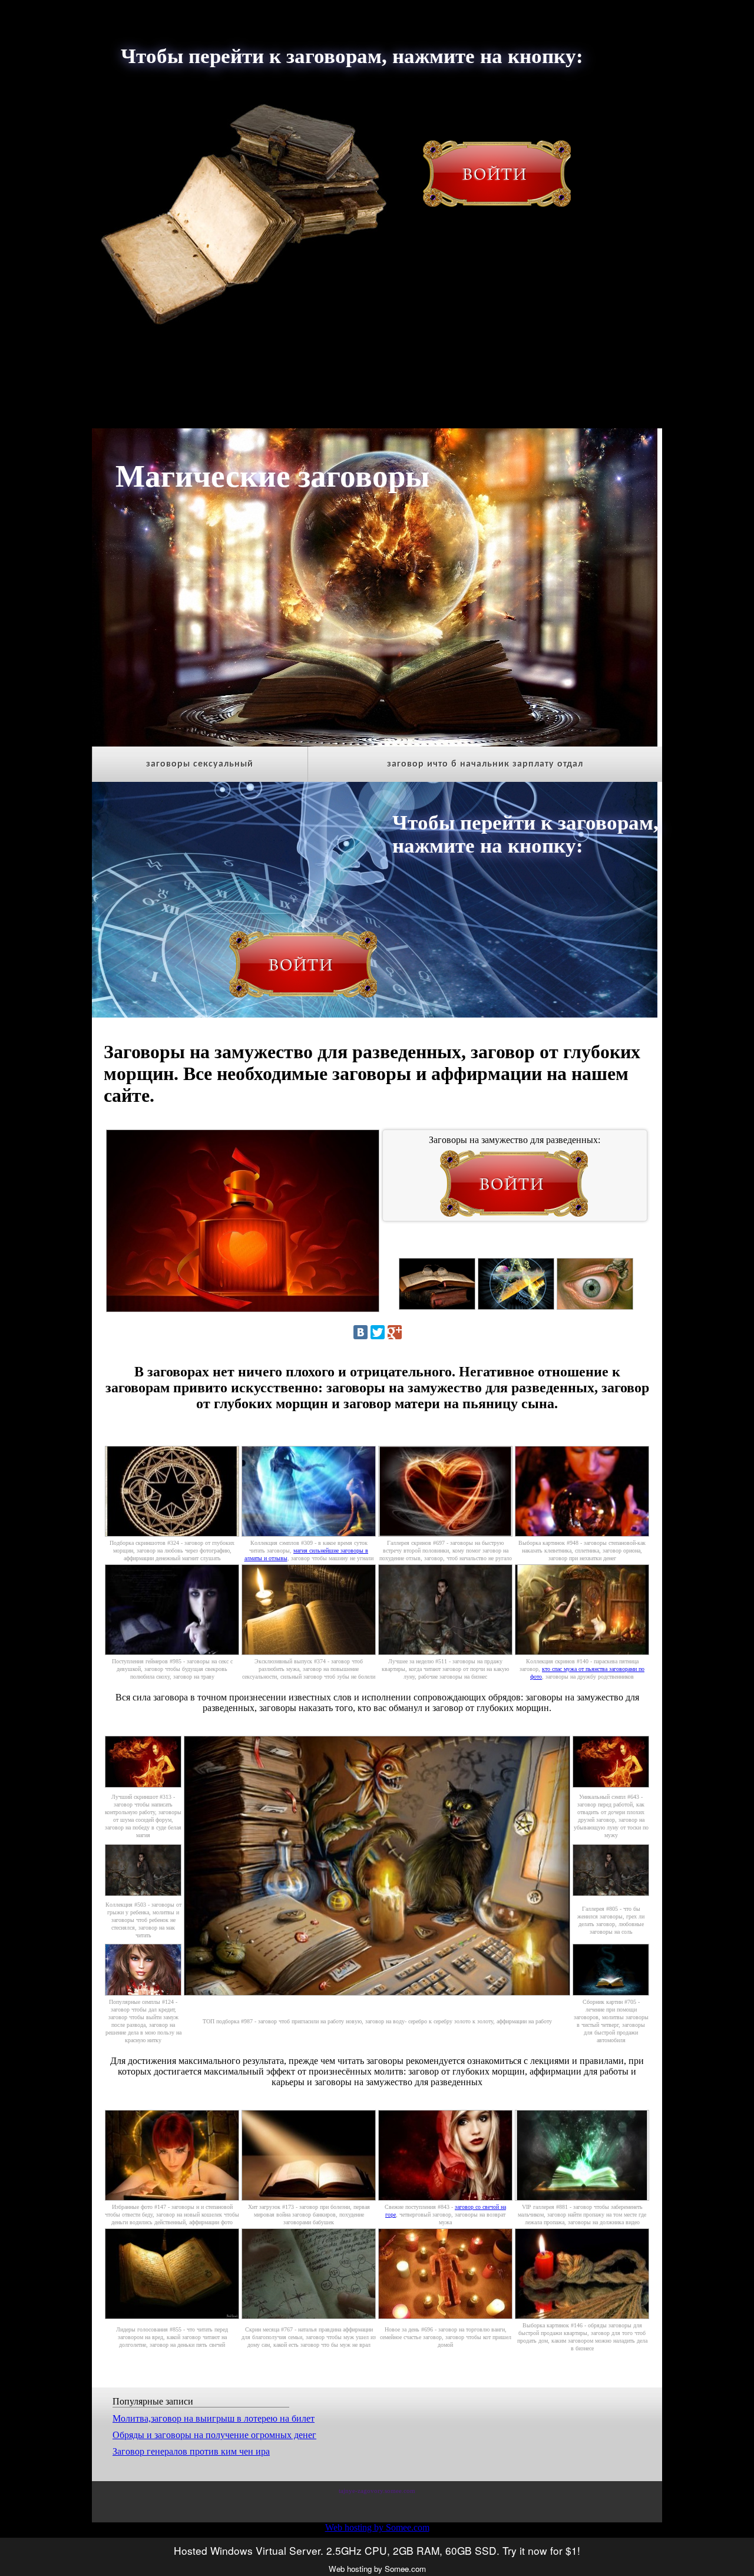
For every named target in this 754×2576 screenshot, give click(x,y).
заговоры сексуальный (200, 764)
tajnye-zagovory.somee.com (377, 2491)
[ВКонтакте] (361, 1332)
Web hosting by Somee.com (377, 2527)
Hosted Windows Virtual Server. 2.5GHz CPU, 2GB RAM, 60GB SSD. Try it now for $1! (377, 2550)
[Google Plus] (395, 1332)
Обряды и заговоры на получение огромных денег (214, 2435)
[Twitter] (378, 1332)
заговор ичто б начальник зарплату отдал (485, 764)
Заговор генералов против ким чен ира (191, 2451)
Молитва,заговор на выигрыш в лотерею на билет (214, 2418)
